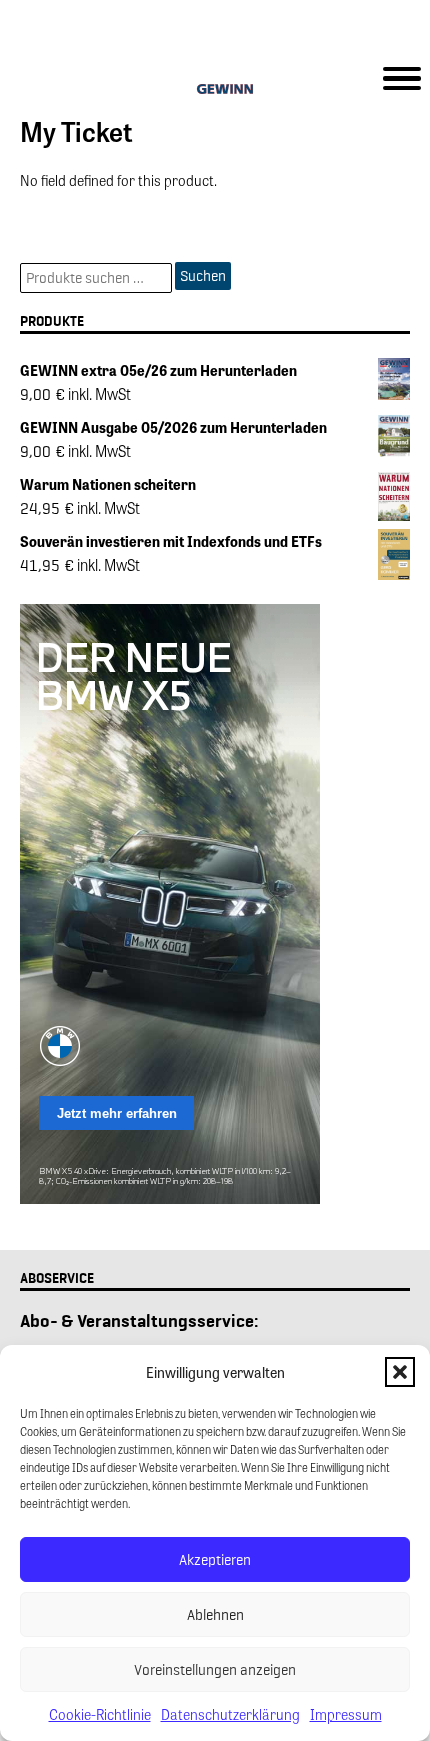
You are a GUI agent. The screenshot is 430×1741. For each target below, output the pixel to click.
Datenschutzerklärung (230, 1714)
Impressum (346, 1714)
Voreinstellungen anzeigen (215, 1670)
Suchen (203, 276)
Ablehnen (215, 1615)
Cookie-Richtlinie (100, 1714)
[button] (400, 1372)
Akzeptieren (215, 1560)
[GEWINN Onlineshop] (215, 92)
